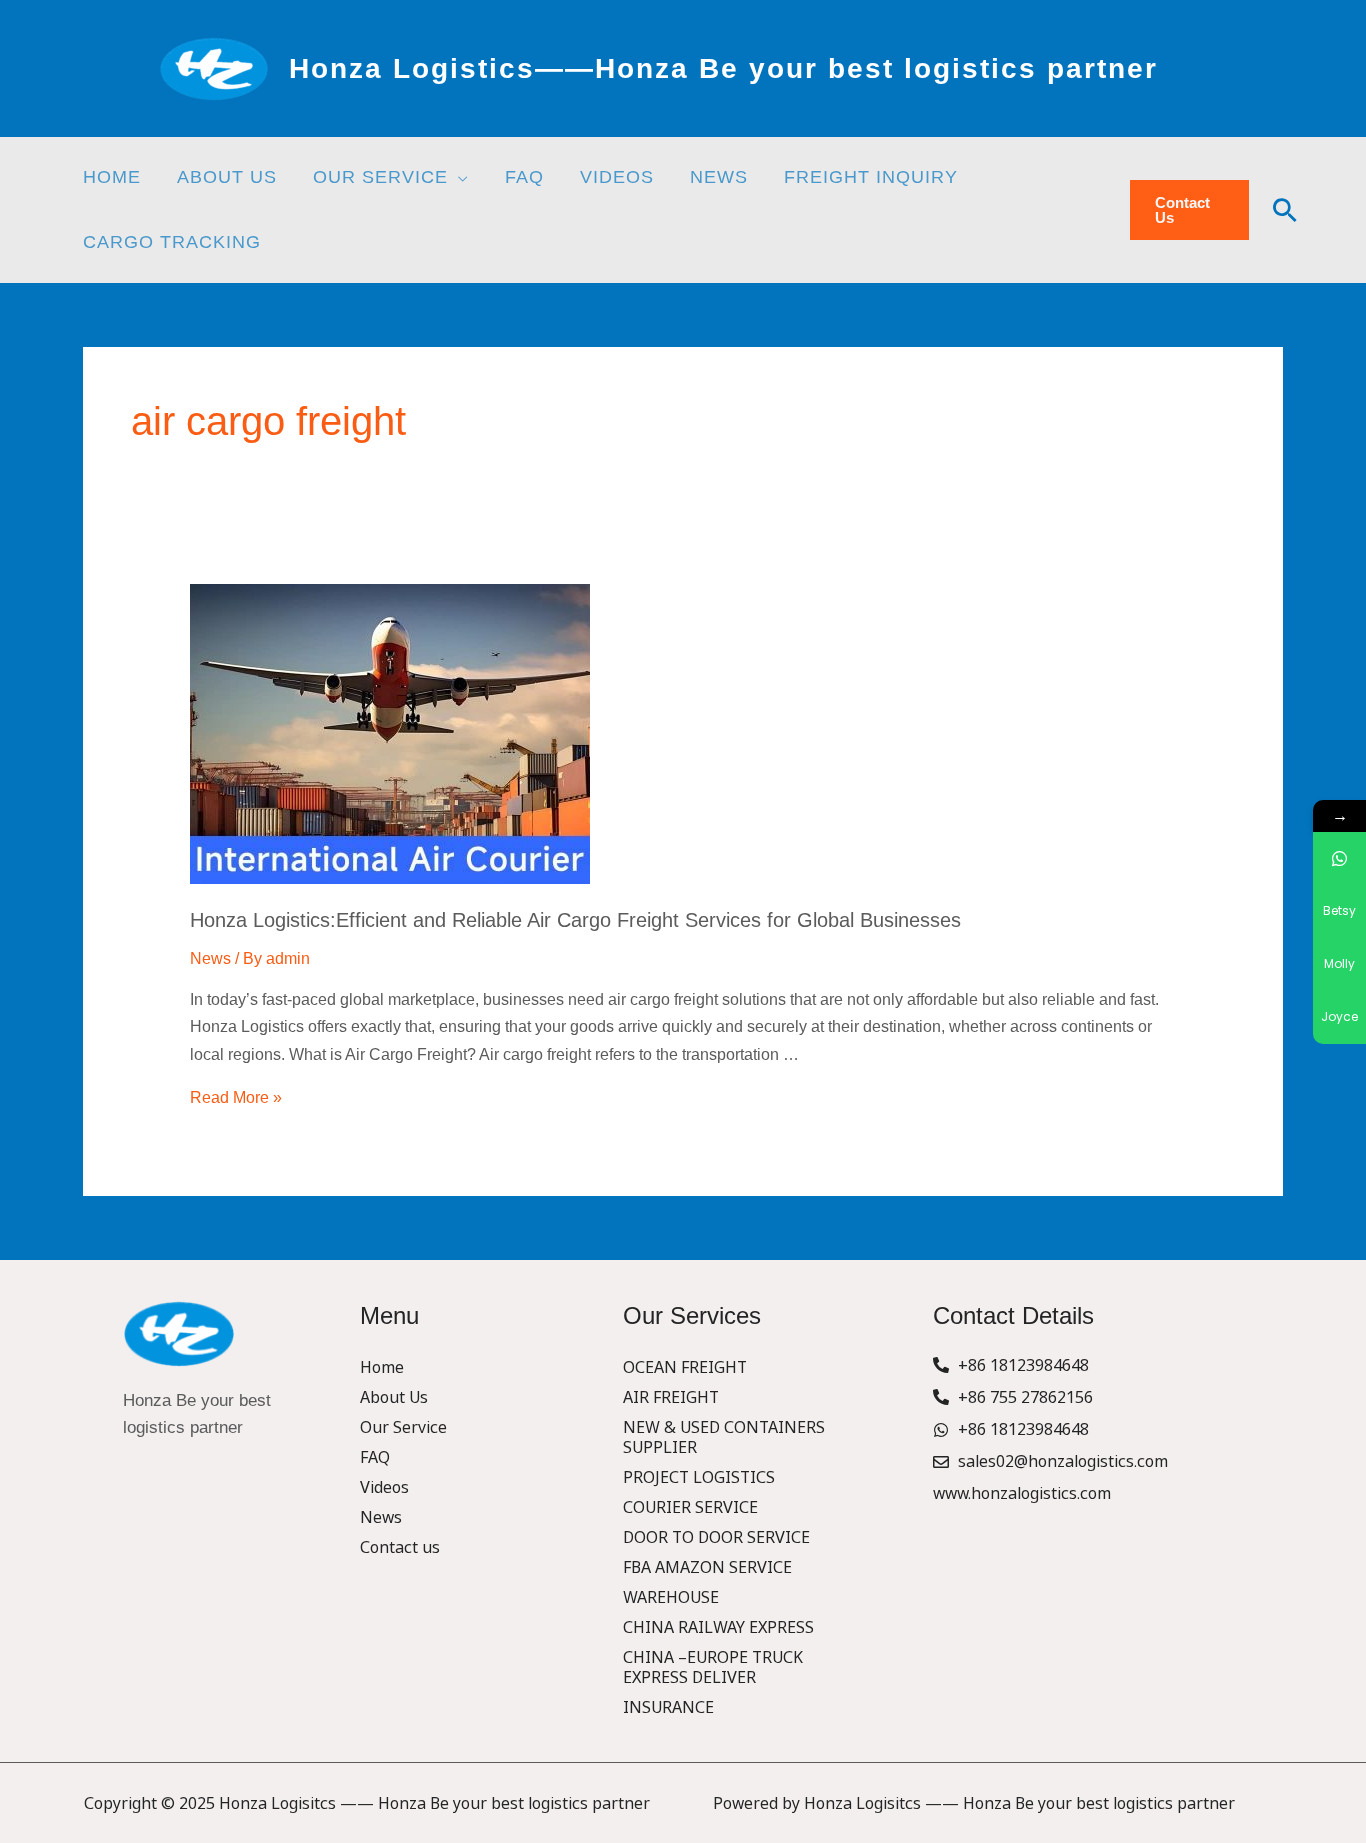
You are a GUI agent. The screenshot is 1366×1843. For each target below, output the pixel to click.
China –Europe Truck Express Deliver (713, 1667)
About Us (394, 1397)
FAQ (375, 1457)
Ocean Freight (685, 1367)
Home (382, 1367)
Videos (384, 1487)
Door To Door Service (716, 1537)
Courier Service (690, 1507)
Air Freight (671, 1397)
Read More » (236, 1097)
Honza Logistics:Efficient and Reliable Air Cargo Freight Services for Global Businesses (575, 920)
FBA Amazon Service (707, 1567)
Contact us (400, 1547)
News (210, 958)
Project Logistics (699, 1477)
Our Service (403, 1427)
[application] (458, 177)
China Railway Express (718, 1627)
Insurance (668, 1707)
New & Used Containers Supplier (724, 1437)
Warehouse (671, 1597)
